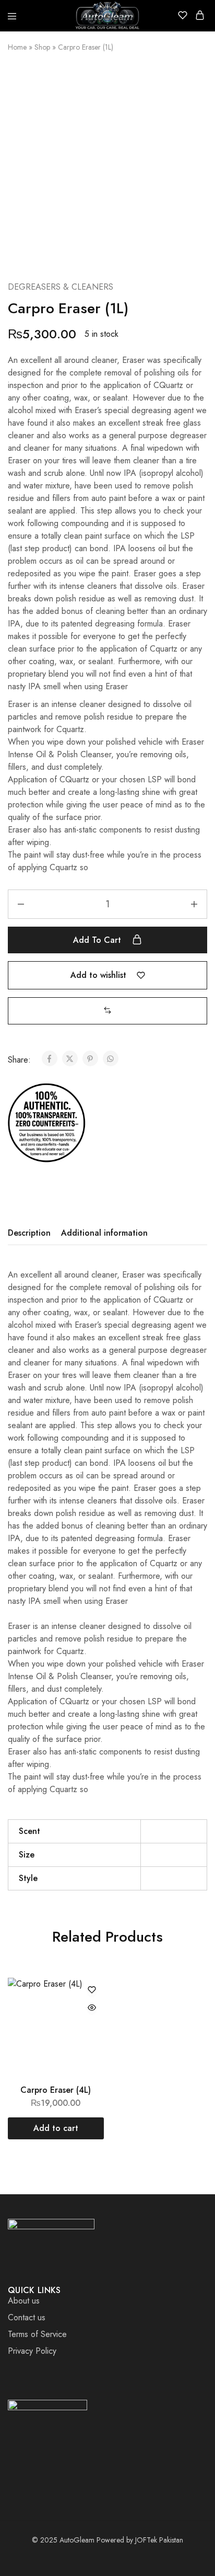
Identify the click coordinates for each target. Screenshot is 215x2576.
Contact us (27, 2317)
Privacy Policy (32, 2351)
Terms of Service (37, 2334)
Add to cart (98, 940)
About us (24, 2301)
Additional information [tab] (104, 1233)
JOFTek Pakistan (159, 2540)
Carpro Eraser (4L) (56, 2090)
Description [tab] (29, 1233)
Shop (42, 47)
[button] (107, 1011)
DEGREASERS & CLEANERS (61, 287)
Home (17, 47)
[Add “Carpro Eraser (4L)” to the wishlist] (92, 1991)
